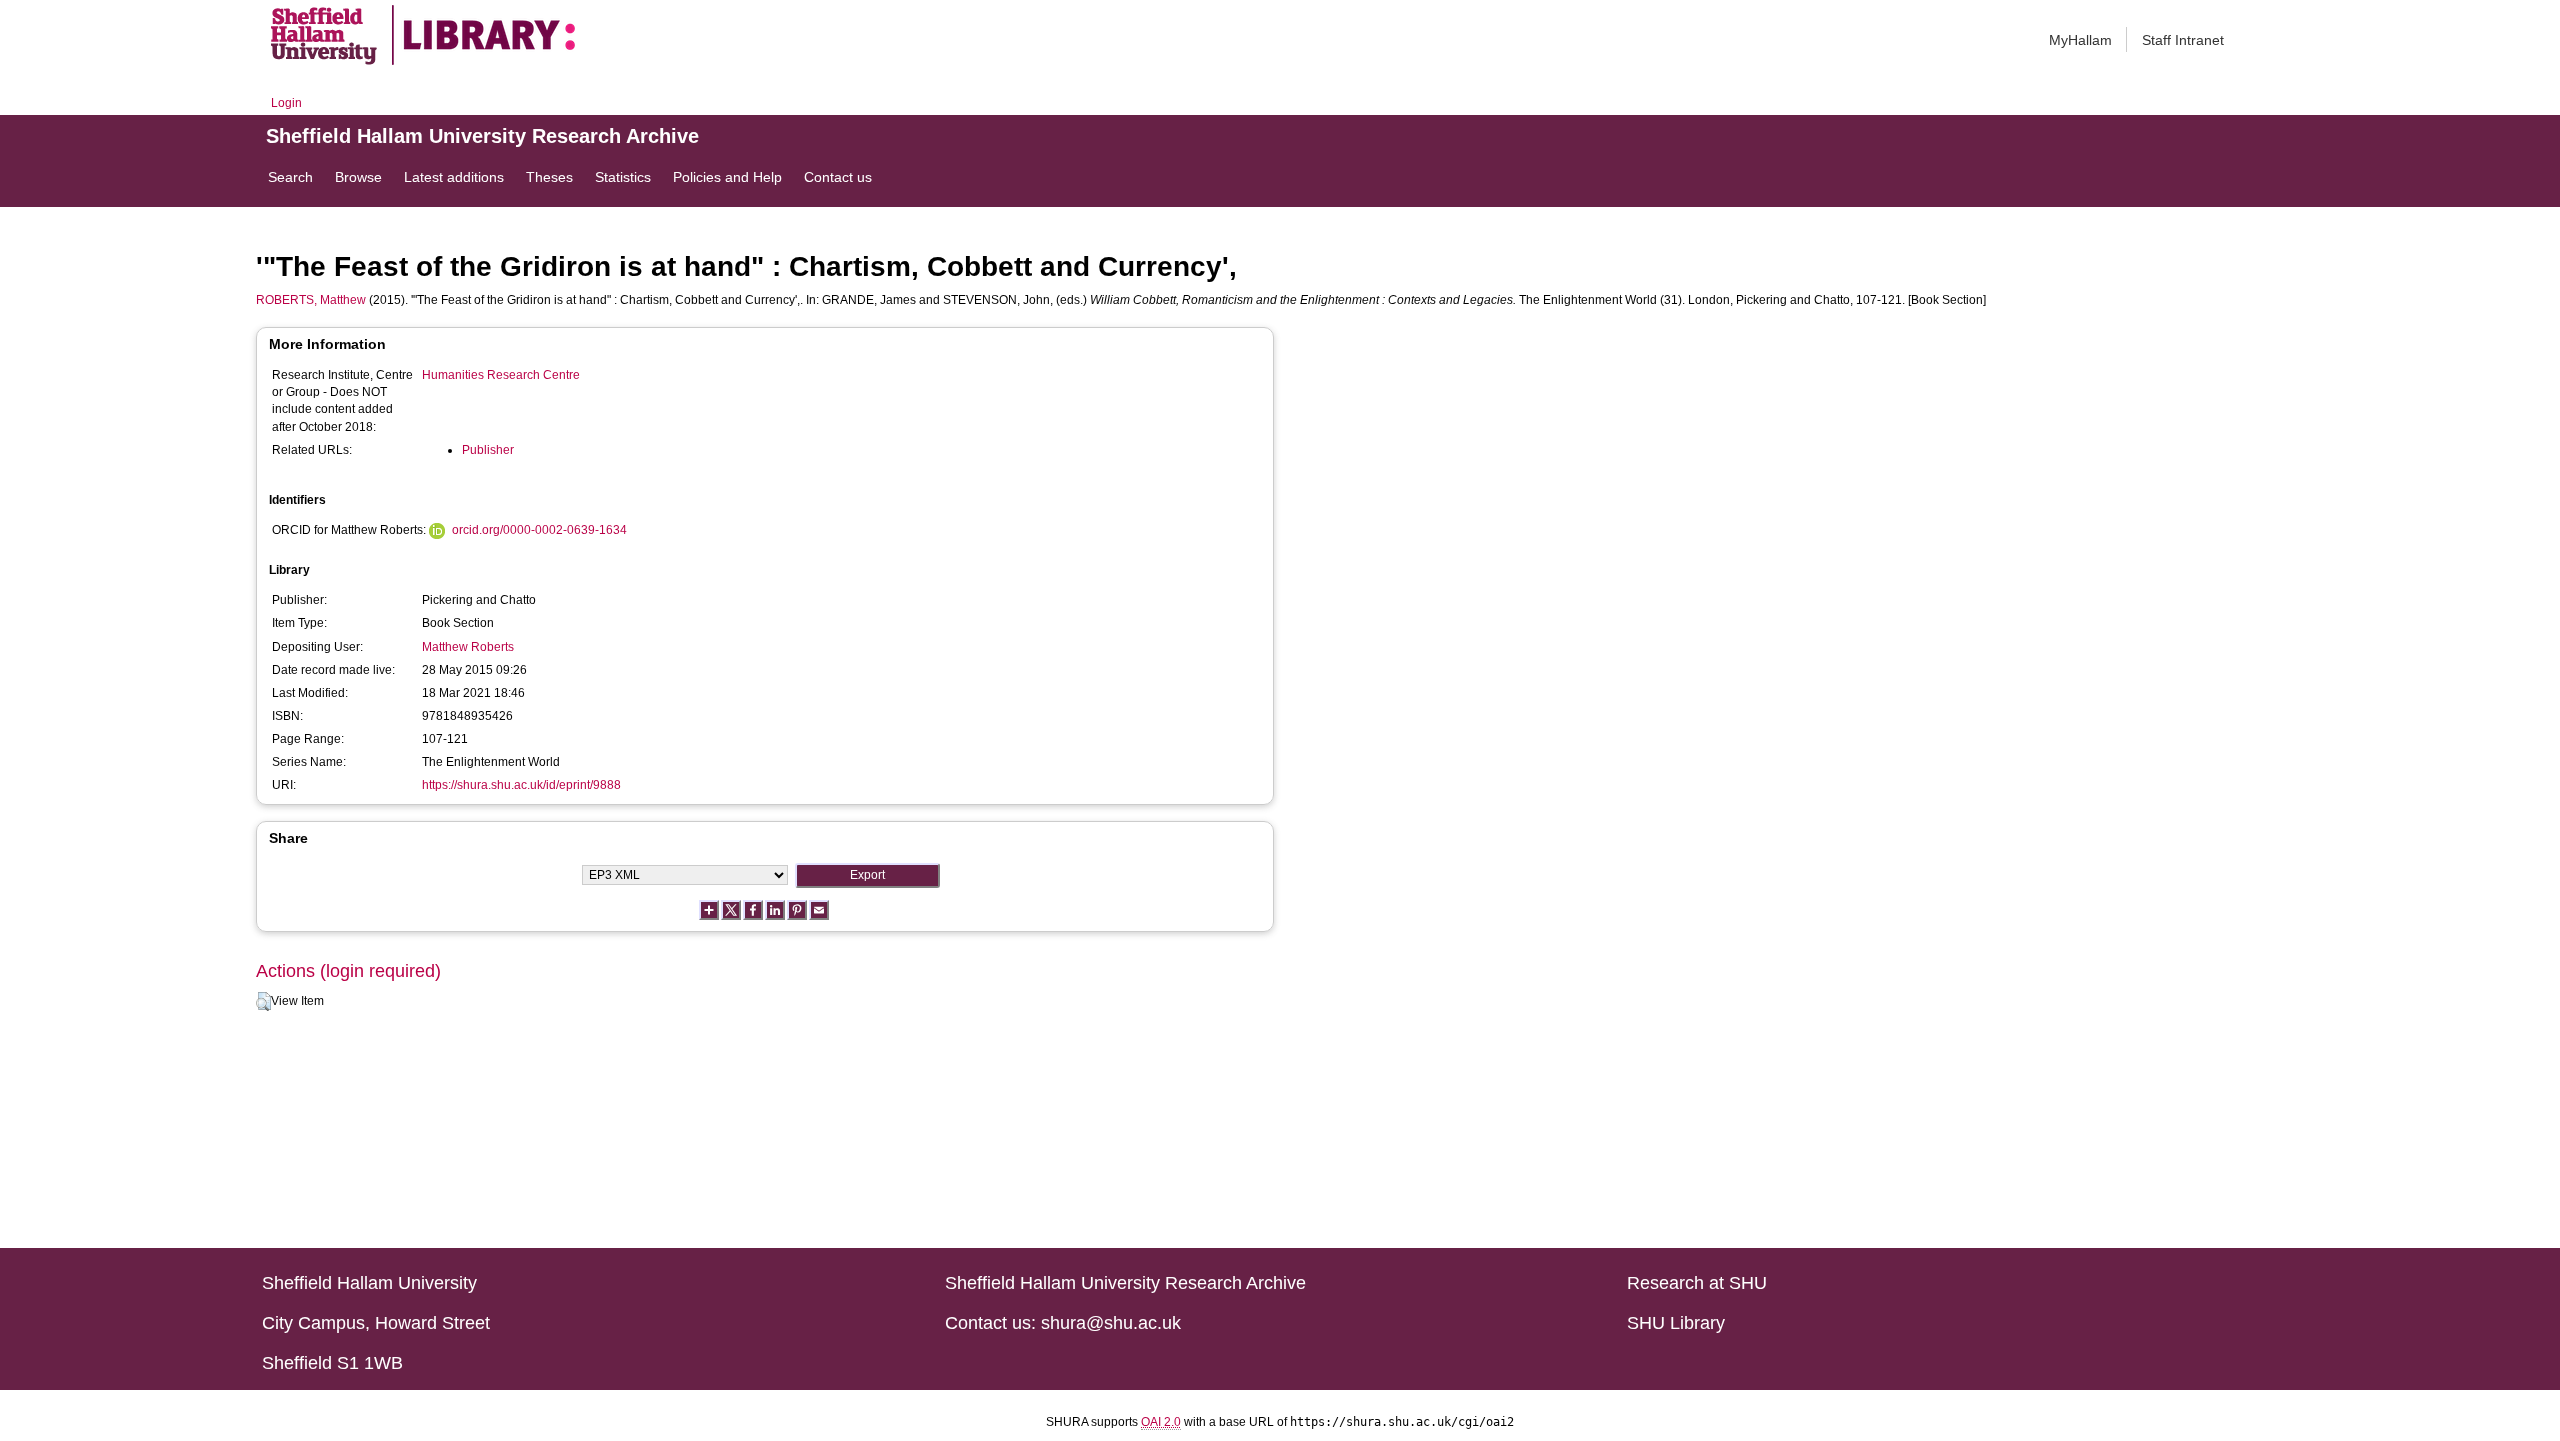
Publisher (488, 450)
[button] (263, 1002)
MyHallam (2080, 40)
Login (286, 103)
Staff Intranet (2183, 40)
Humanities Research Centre (501, 375)
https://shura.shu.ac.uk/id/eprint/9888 (521, 785)
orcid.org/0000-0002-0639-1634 (539, 530)
